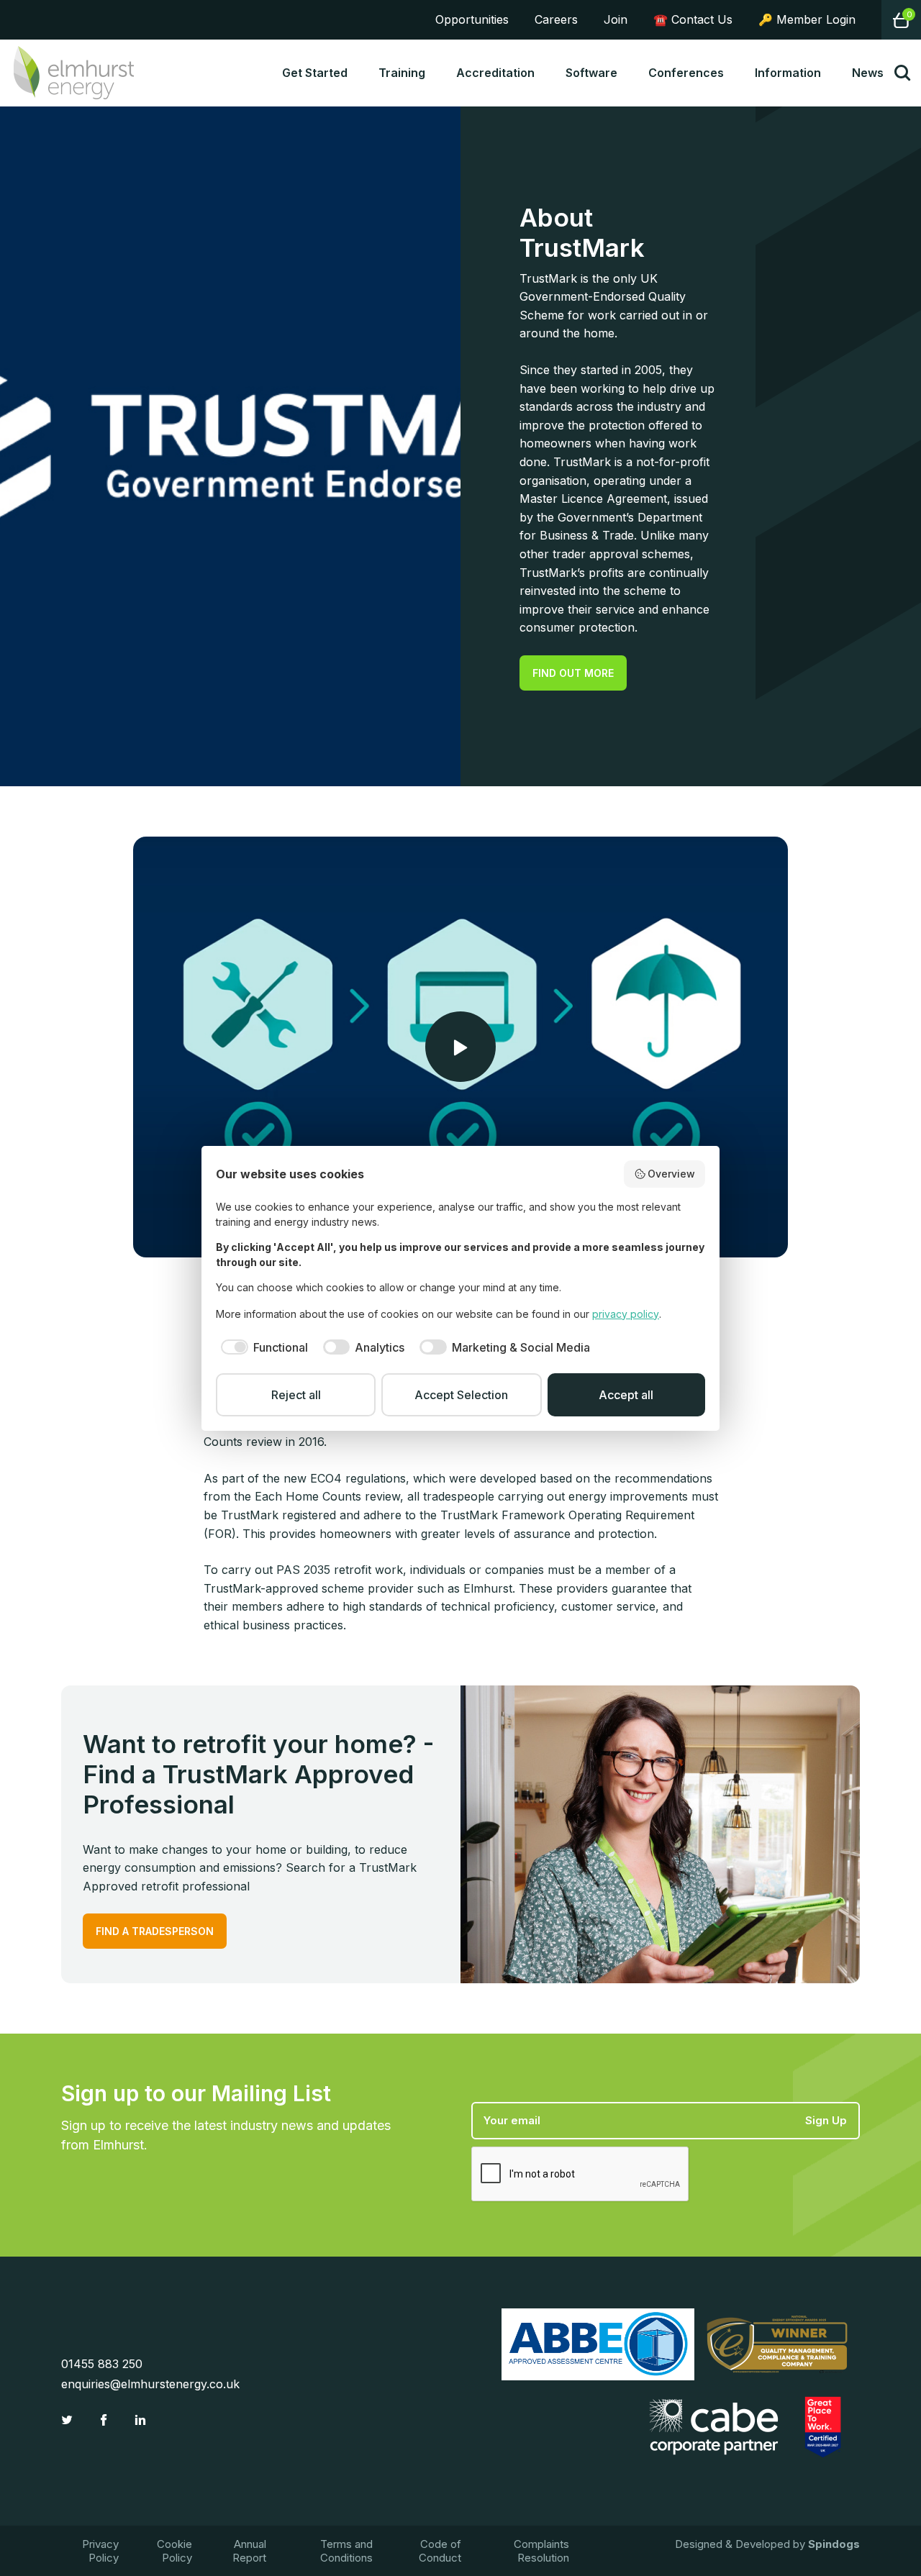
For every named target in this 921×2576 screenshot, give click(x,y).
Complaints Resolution (541, 2551)
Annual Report (249, 2551)
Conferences (686, 73)
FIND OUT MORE (573, 673)
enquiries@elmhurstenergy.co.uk (150, 2384)
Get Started (315, 73)
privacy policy (626, 1314)
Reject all (296, 1395)
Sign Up (826, 2120)
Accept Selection (461, 1395)
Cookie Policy (174, 2551)
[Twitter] (69, 2420)
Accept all (626, 1395)
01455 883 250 (102, 2364)
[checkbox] (262, 1347)
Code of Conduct (440, 2551)
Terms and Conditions (346, 2551)
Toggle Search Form (902, 73)
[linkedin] (142, 2420)
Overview (671, 1174)
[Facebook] (105, 2420)
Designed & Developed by (767, 2544)
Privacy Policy (100, 2551)
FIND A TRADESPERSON (155, 1931)
